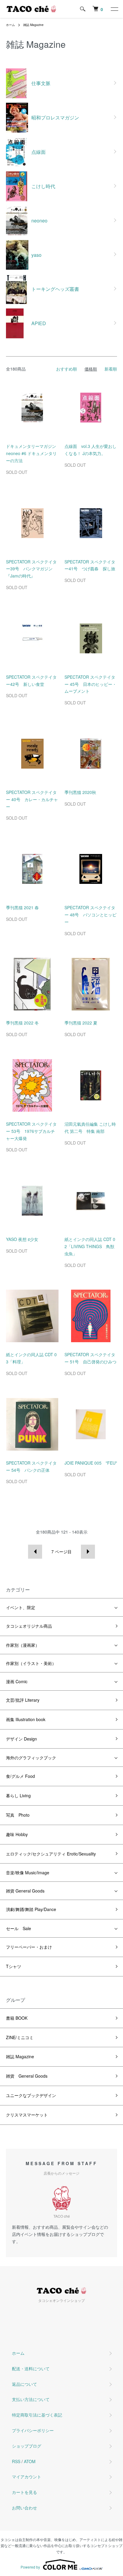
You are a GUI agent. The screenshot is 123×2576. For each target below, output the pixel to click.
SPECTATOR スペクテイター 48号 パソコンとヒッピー (90, 915)
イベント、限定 (21, 1607)
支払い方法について (31, 2399)
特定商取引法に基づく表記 (37, 2415)
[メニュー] (114, 9)
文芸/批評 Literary (23, 1700)
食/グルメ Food (20, 1776)
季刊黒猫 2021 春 (24, 907)
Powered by (30, 2567)
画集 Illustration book (26, 1719)
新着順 (111, 369)
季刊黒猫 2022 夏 (83, 1023)
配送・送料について (31, 2368)
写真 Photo (18, 1815)
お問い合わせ (24, 2508)
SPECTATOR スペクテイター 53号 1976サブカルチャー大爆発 (31, 1131)
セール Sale (19, 1928)
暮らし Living (18, 1795)
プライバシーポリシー (33, 2430)
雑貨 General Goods (25, 1891)
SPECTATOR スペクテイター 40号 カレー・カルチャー (32, 799)
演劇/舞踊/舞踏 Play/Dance (31, 1909)
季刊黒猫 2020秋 (82, 792)
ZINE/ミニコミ (20, 2037)
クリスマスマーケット (27, 2115)
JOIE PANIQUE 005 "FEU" (91, 1463)
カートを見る (24, 2492)
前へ (35, 1552)
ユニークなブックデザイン (31, 2095)
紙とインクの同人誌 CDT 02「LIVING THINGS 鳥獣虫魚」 (90, 1246)
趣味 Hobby (17, 1834)
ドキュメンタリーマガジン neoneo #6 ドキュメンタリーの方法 (31, 453)
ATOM (30, 2461)
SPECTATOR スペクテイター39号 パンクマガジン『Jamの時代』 (31, 569)
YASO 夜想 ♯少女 (22, 1239)
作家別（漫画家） (23, 1645)
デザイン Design (21, 1739)
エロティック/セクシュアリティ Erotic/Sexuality (51, 1854)
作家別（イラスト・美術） (31, 1663)
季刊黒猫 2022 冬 (24, 1023)
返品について (24, 2384)
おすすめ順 (67, 369)
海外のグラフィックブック (31, 1758)
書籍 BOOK (17, 2018)
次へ (88, 1552)
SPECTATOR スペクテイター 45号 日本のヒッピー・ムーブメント (90, 684)
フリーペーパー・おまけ (29, 1947)
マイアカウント (27, 2477)
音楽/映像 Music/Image (28, 1873)
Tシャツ (14, 1966)
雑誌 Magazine (33, 25)
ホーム (10, 25)
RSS (16, 2461)
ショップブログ (27, 2446)
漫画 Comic (17, 1681)
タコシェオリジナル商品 (29, 1626)
